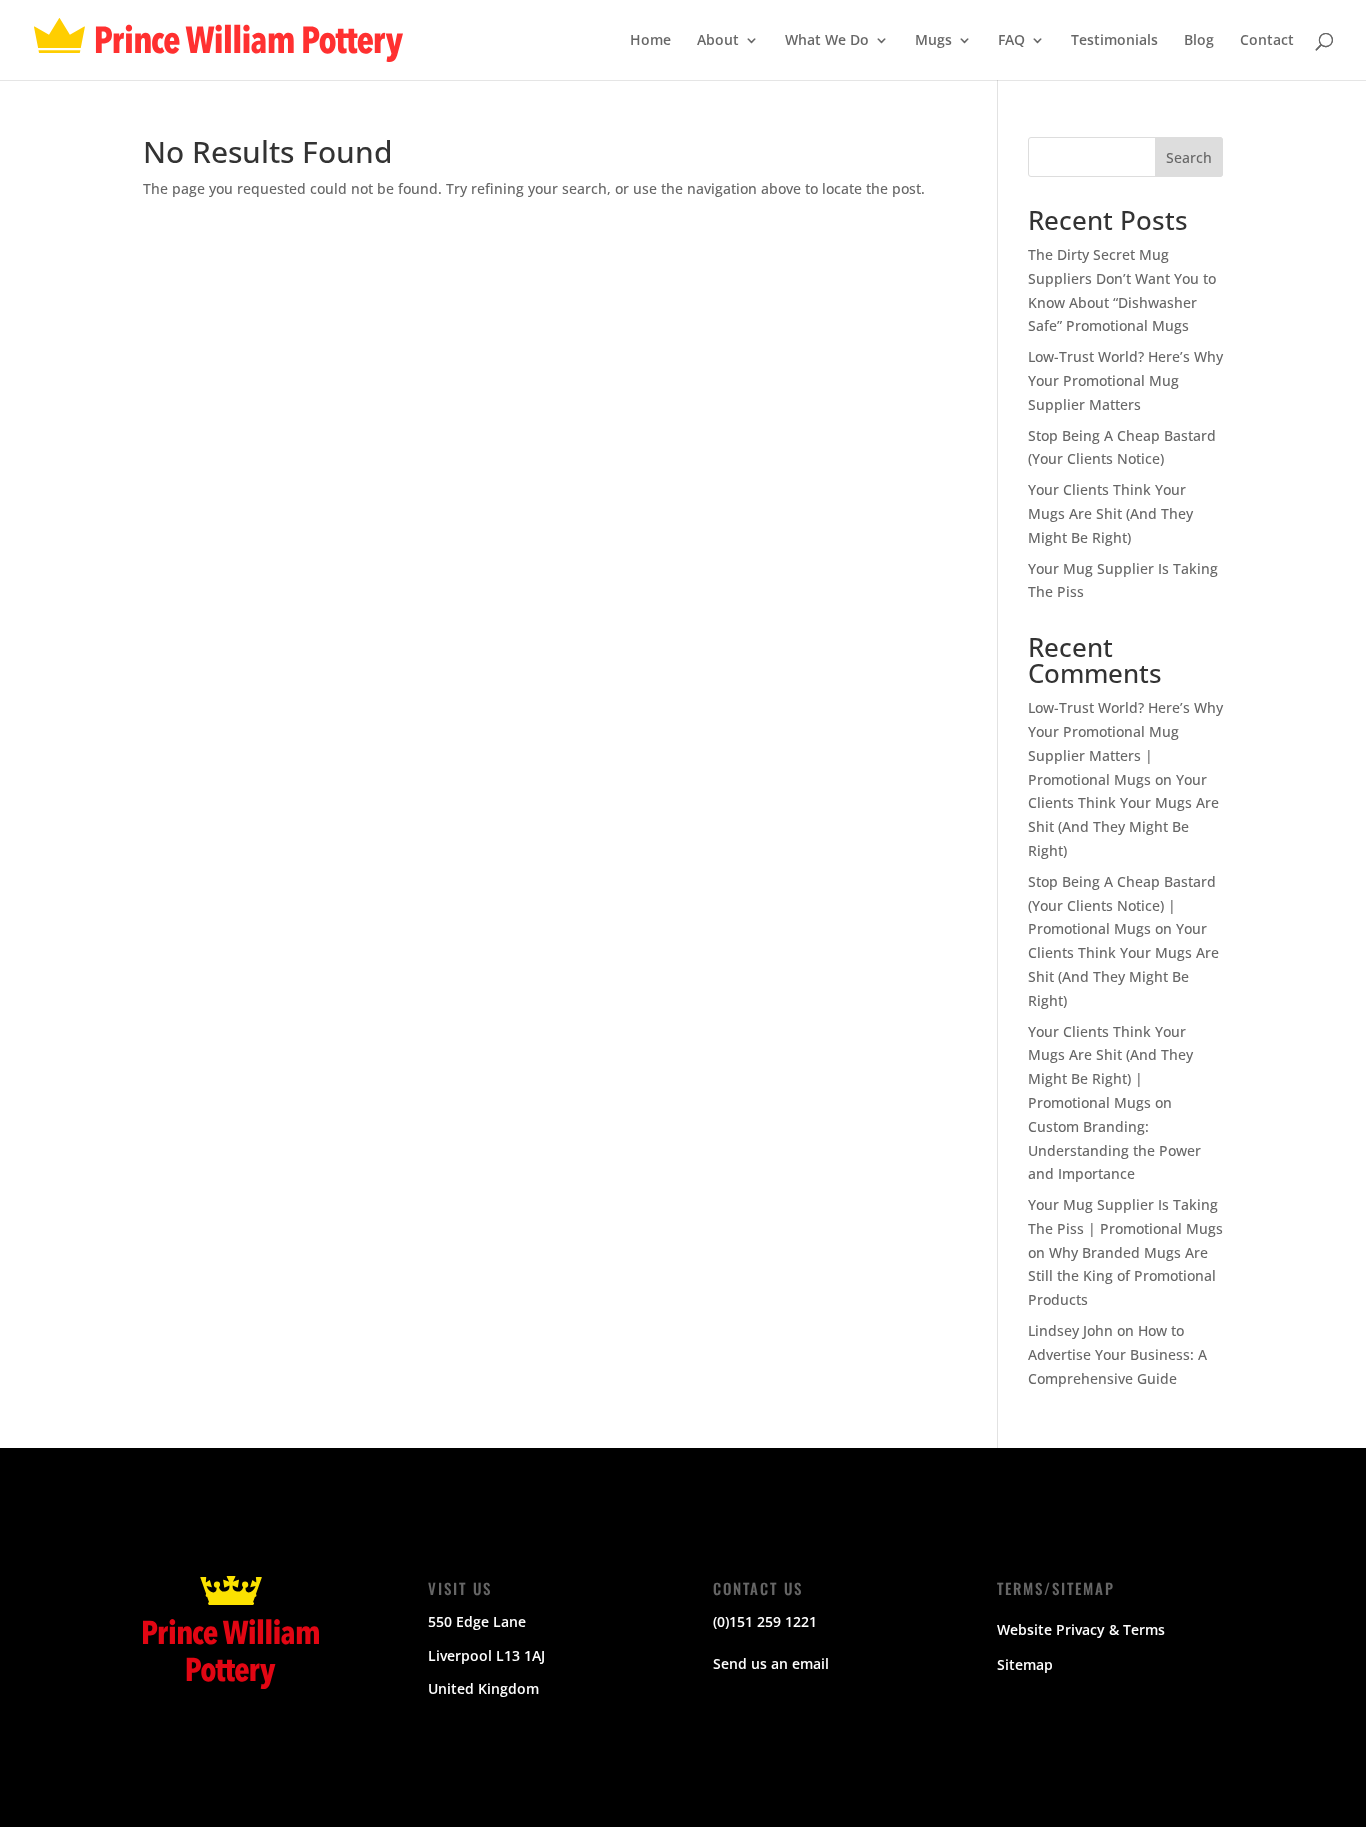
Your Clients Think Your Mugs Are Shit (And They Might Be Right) (1110, 513)
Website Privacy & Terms (1081, 1629)
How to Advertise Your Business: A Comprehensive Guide (1117, 1354)
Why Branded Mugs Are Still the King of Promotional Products (1122, 1276)
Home (650, 41)
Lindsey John (1070, 1330)
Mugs (933, 41)
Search (1189, 157)
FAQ (1011, 41)
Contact (1267, 41)
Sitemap (1025, 1664)
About (718, 41)
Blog (1199, 41)
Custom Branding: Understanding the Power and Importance (1114, 1150)
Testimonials (1114, 41)
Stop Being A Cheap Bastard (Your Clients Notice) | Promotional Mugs (1122, 905)
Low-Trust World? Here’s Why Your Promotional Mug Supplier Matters (1125, 380)
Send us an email (771, 1663)
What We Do (827, 41)
